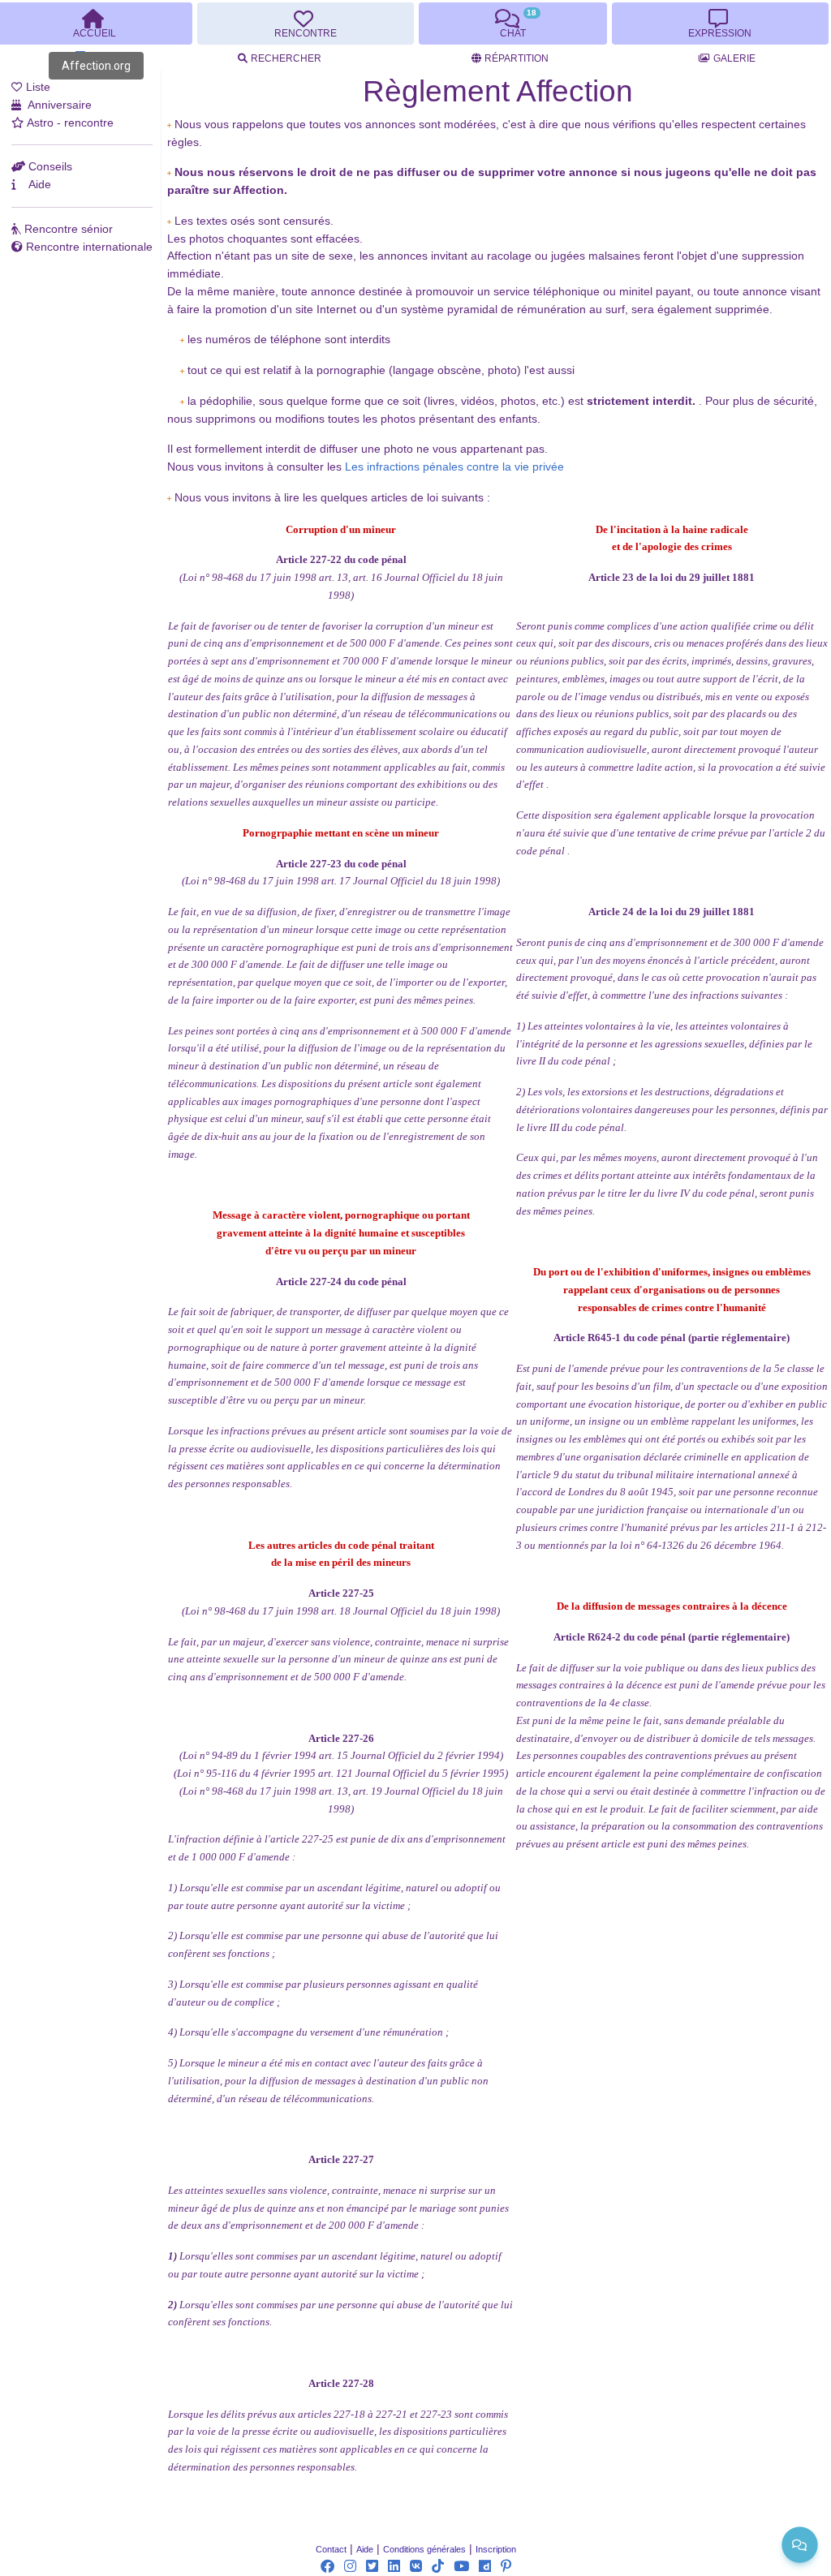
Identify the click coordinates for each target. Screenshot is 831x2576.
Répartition (517, 58)
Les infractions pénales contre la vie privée (454, 467)
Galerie (734, 58)
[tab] (305, 24)
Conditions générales (424, 2549)
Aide (365, 2549)
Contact (331, 2549)
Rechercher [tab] (286, 58)
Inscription (496, 2549)
